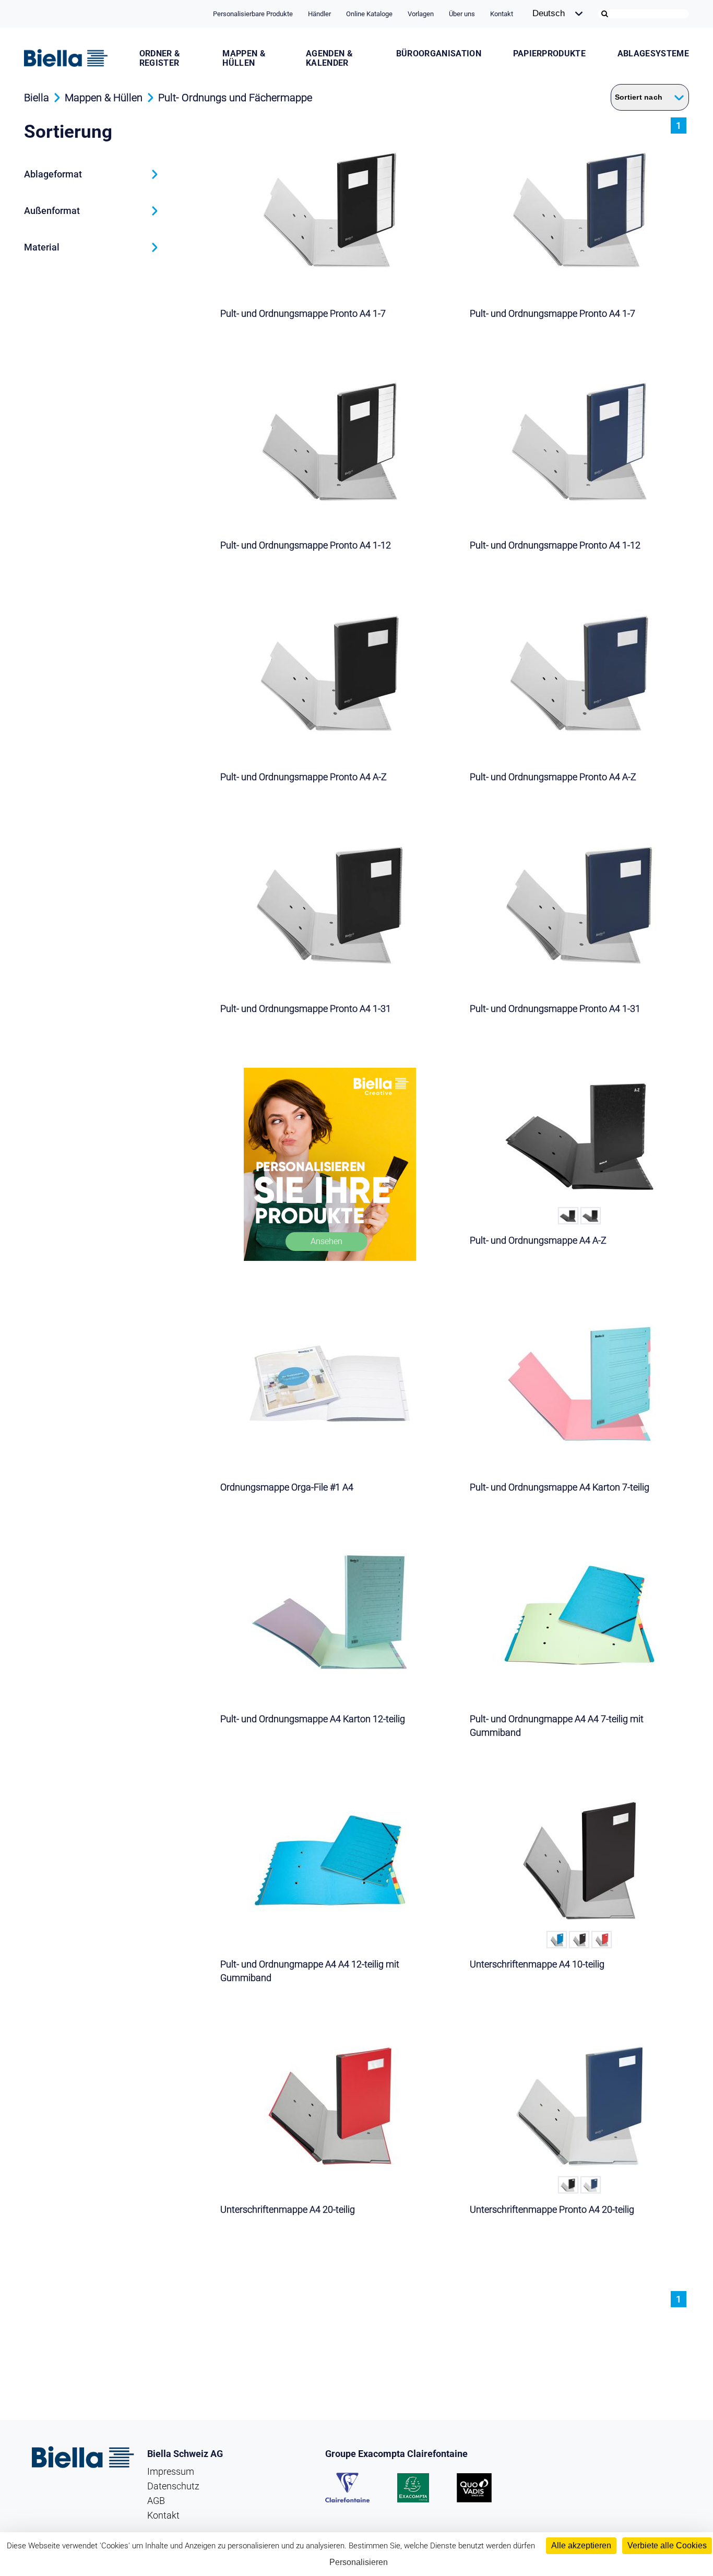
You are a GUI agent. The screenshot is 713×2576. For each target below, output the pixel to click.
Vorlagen (421, 14)
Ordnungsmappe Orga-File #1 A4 (287, 1487)
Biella (37, 98)
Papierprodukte (549, 54)
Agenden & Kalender (329, 58)
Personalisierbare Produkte (253, 14)
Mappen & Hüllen (244, 58)
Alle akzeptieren (581, 2545)
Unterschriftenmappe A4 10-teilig (537, 1964)
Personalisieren (359, 2562)
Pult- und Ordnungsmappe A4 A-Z (538, 1240)
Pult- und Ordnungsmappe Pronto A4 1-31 (306, 1009)
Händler (319, 14)
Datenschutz (173, 2486)
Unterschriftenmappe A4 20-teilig (288, 2209)
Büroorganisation (439, 54)
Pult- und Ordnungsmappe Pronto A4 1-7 (303, 313)
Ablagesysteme (653, 54)
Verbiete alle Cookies (667, 2545)
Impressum (171, 2471)
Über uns (462, 14)
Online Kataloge (369, 14)
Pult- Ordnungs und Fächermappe (235, 98)
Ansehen (326, 1241)
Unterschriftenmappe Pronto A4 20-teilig (552, 2209)
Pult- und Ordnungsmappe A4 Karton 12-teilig (313, 1719)
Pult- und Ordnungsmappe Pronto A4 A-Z (304, 777)
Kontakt (502, 14)
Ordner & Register (160, 58)
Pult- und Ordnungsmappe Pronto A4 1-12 (306, 545)
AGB (156, 2501)
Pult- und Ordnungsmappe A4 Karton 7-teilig (560, 1487)
